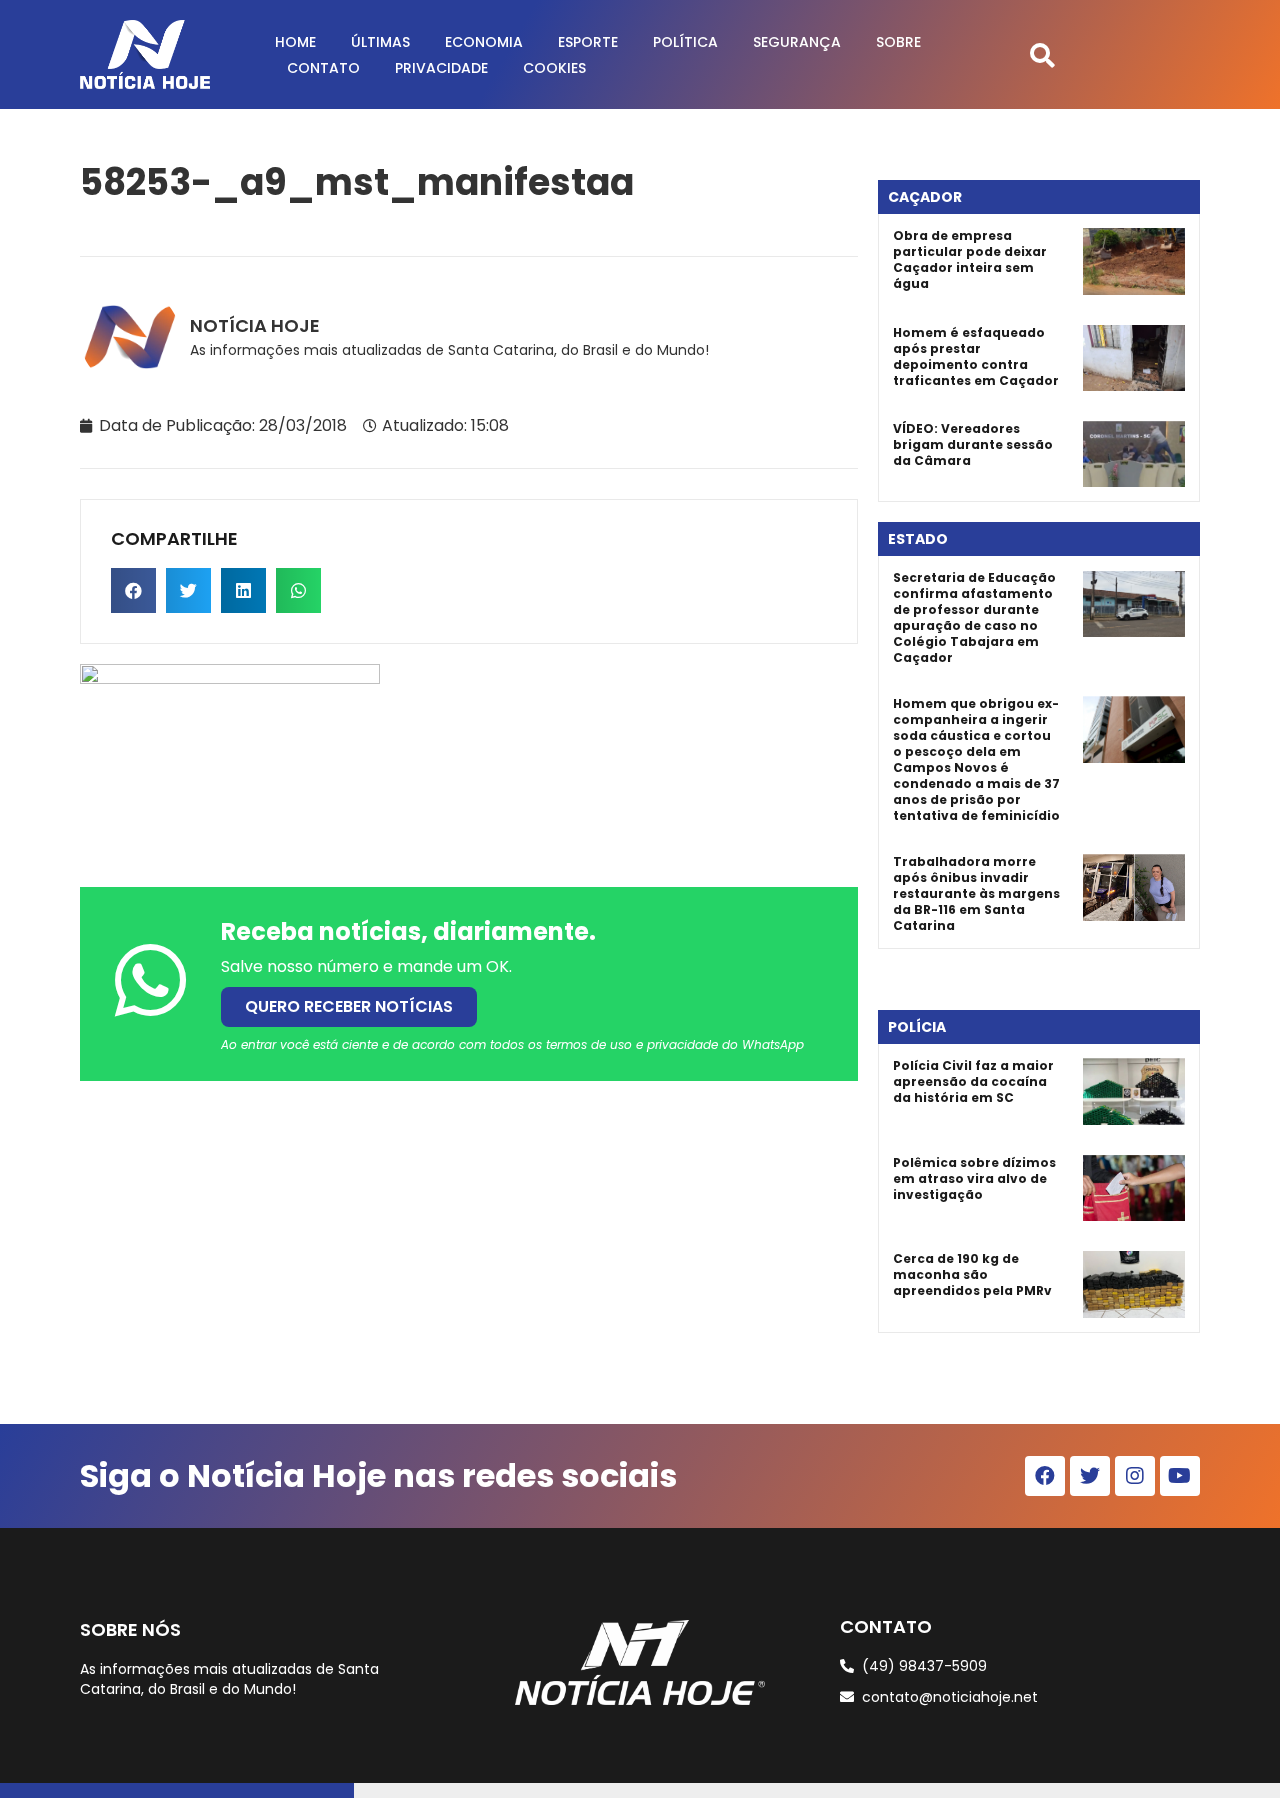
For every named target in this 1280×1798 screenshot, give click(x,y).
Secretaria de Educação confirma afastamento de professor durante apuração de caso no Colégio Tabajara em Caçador (974, 617)
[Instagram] (1135, 1476)
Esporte (588, 42)
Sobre (898, 42)
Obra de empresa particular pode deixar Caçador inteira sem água (970, 259)
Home (295, 42)
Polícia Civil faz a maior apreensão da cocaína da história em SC (973, 1081)
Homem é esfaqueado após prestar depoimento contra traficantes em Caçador (976, 356)
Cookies (554, 68)
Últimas (380, 42)
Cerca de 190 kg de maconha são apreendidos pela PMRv (972, 1274)
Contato (323, 68)
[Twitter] (1090, 1476)
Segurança (797, 42)
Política (685, 42)
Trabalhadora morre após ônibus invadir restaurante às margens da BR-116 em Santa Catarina (976, 893)
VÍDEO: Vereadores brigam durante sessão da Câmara (973, 444)
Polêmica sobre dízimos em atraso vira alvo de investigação (974, 1178)
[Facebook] (1045, 1476)
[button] (1042, 54)
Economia (484, 42)
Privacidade (441, 68)
